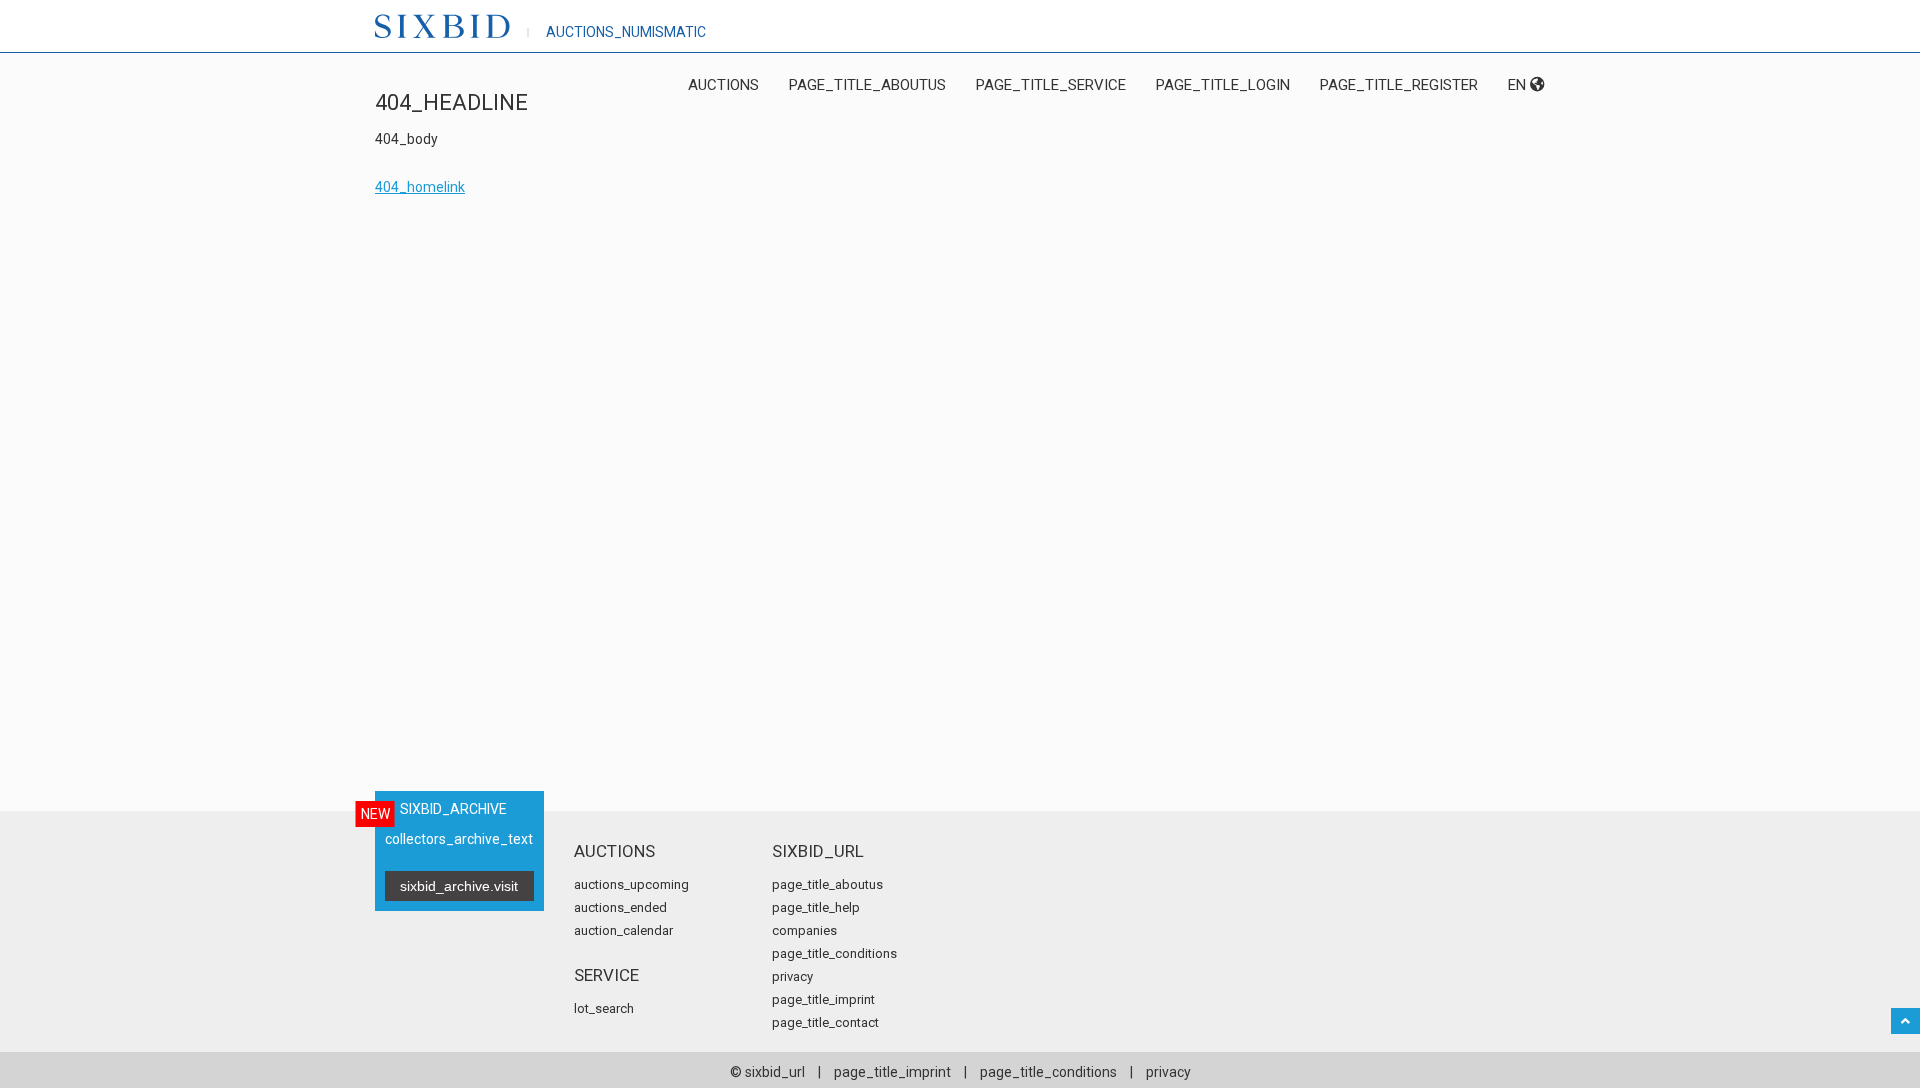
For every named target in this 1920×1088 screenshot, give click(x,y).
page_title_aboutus (867, 85)
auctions (723, 85)
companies (804, 930)
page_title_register (1399, 85)
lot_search (604, 1008)
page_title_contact (825, 1022)
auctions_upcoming (631, 884)
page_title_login (1223, 85)
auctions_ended (620, 907)
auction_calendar (623, 930)
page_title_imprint (823, 999)
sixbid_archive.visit (459, 886)
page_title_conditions (834, 953)
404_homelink (420, 187)
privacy (792, 976)
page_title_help (816, 907)
